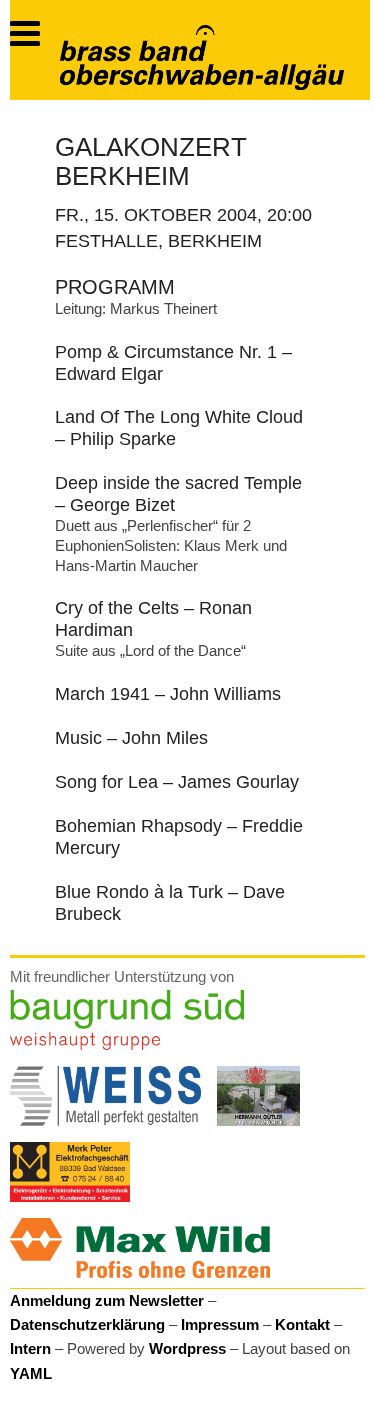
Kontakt (302, 1324)
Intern (30, 1348)
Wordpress (187, 1348)
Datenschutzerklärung (87, 1324)
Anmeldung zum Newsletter (107, 1300)
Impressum (220, 1324)
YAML (31, 1373)
